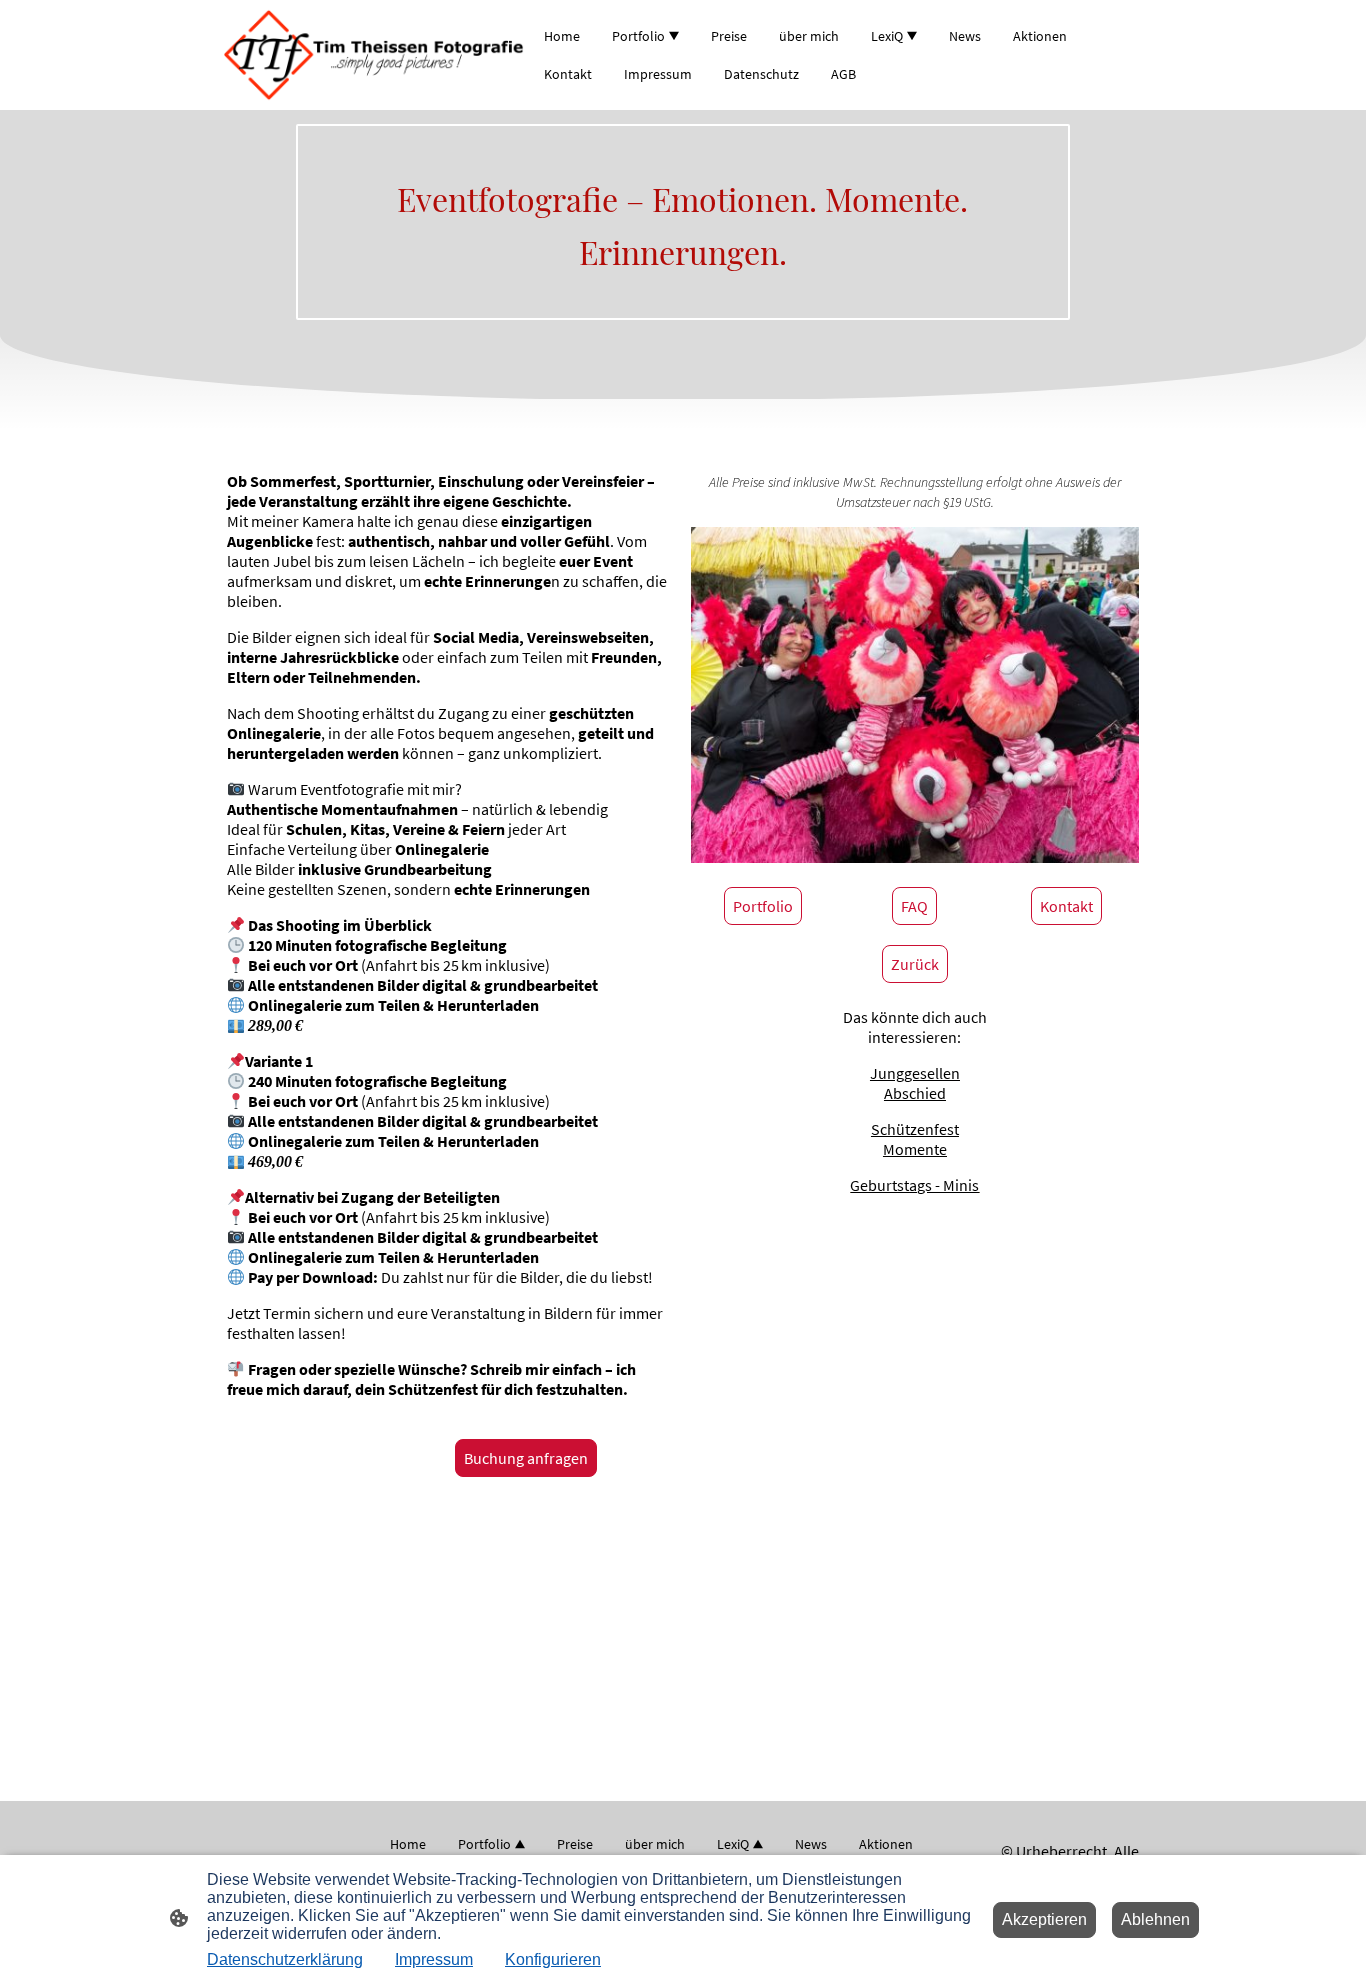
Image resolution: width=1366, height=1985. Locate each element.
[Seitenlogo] (373, 55)
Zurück (915, 964)
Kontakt (1066, 906)
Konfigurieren (553, 1959)
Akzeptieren (1044, 1919)
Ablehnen (1155, 1919)
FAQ (914, 906)
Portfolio (763, 906)
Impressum (434, 1959)
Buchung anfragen (526, 1458)
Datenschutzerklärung (285, 1959)
